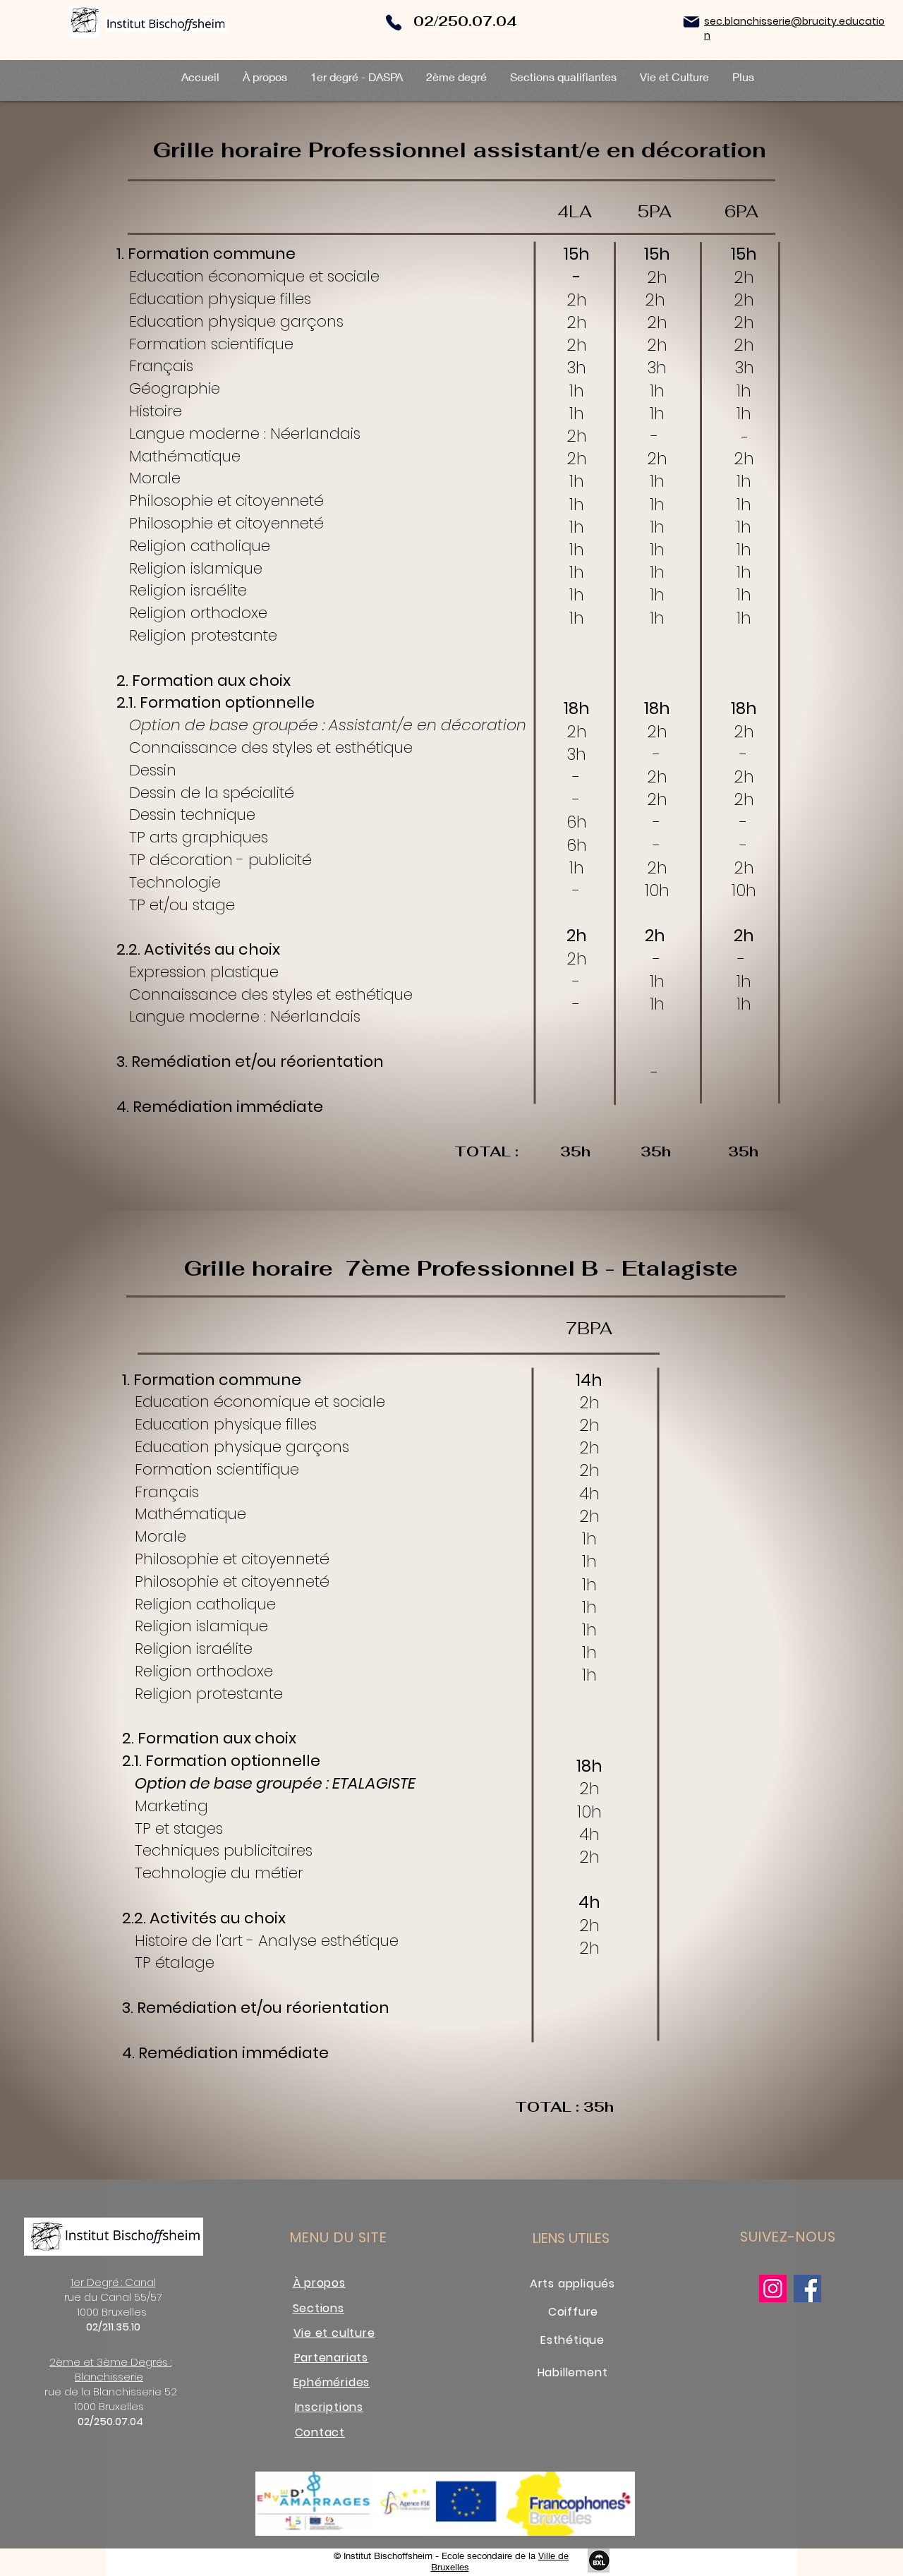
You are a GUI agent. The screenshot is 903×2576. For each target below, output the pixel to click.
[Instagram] (773, 2288)
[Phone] (394, 22)
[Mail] (691, 22)
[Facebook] (807, 2288)
